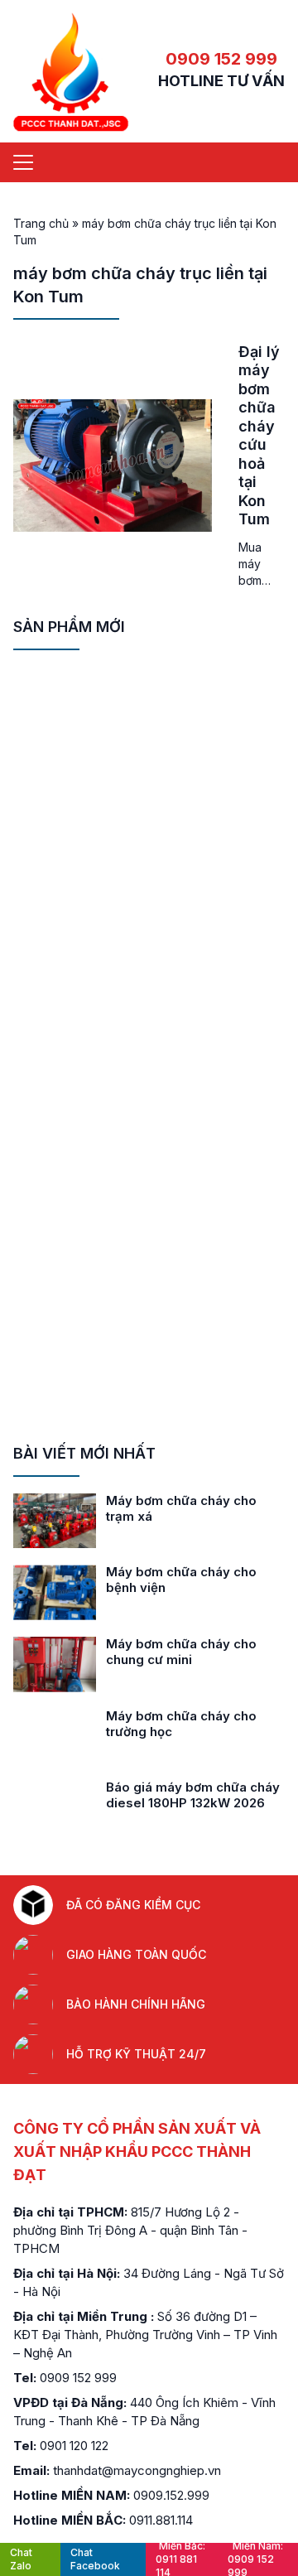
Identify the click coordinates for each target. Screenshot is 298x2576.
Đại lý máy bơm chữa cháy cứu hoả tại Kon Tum (259, 436)
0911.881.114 (161, 2520)
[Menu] (23, 162)
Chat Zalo (21, 2559)
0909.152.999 (171, 2495)
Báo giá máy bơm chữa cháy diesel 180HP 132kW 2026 (193, 1795)
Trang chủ (41, 223)
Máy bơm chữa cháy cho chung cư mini (181, 1652)
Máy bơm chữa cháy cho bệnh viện (181, 1580)
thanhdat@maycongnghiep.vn (137, 2470)
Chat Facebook (95, 2559)
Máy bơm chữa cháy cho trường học (181, 1724)
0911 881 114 (180, 2559)
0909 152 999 (221, 59)
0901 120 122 (74, 2446)
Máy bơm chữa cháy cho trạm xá (181, 1508)
